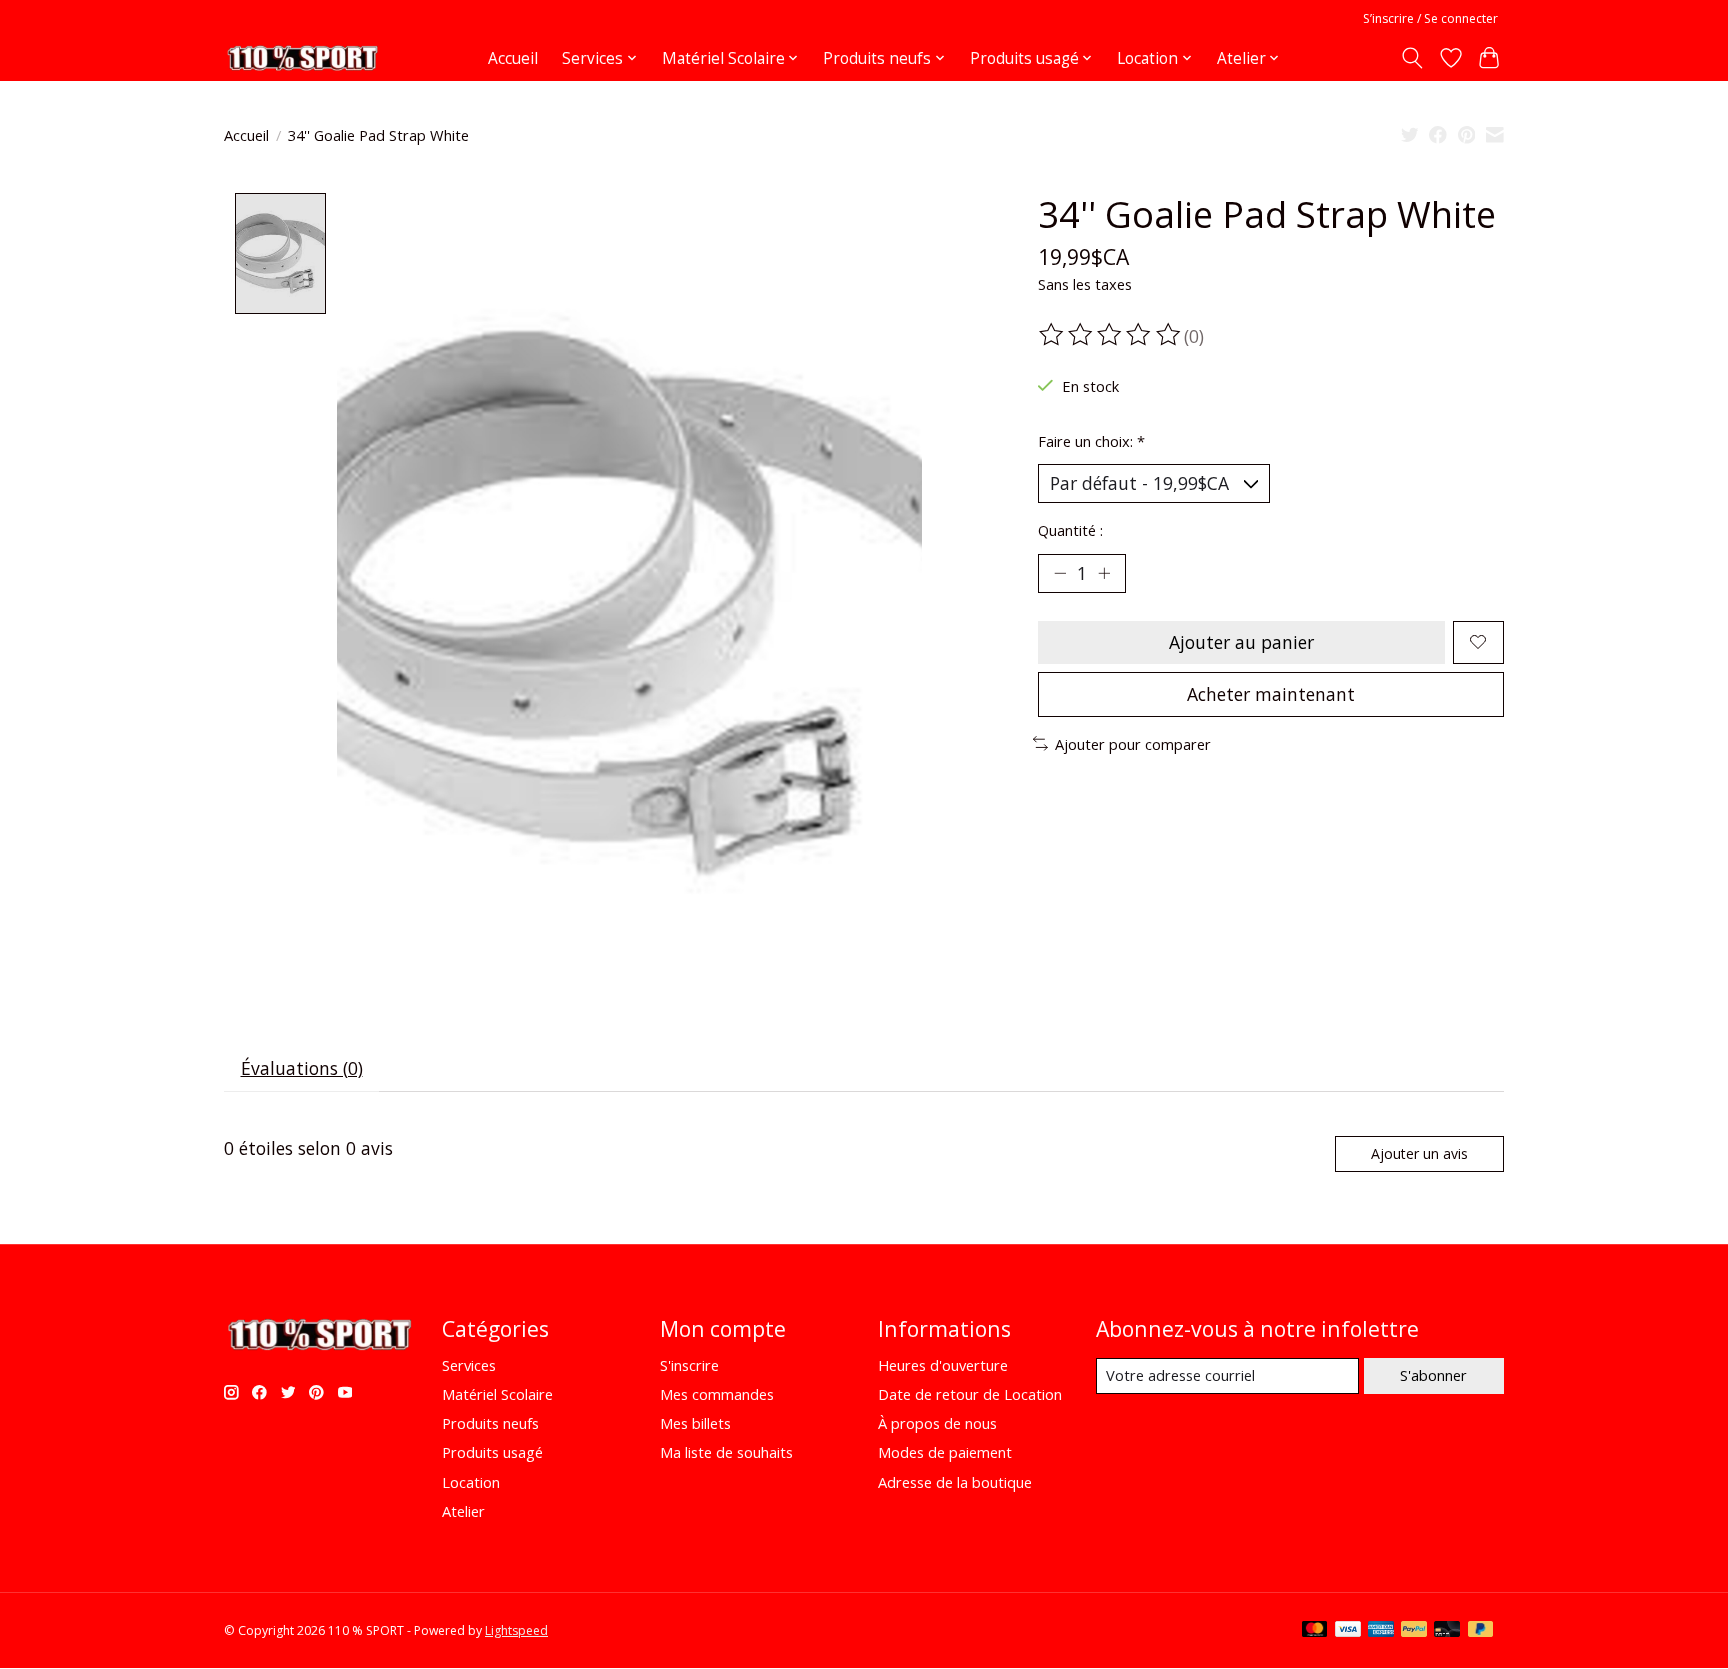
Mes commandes (717, 1394)
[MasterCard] (1315, 1631)
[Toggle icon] (1412, 58)
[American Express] (1381, 1631)
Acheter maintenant (1271, 694)
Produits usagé (492, 1452)
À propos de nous (937, 1423)
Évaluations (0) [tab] (302, 1068)
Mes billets (695, 1423)
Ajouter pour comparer (1133, 744)
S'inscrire (689, 1365)
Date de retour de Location (970, 1394)
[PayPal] (1414, 1631)
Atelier (463, 1511)
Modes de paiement (945, 1452)
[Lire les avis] (1111, 335)
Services (469, 1365)
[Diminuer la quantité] (1060, 573)
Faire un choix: (1091, 441)
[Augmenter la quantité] (1104, 573)
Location (471, 1482)
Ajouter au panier (1241, 642)
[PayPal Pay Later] (1481, 1631)
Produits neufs (490, 1423)
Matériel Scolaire (497, 1394)
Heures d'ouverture (943, 1365)
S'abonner (1433, 1375)
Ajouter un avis (1419, 1153)
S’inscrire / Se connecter (1430, 18)
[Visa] (1348, 1631)
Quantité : (1070, 530)
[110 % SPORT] (302, 58)
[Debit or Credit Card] (1447, 1631)
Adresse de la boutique (955, 1482)
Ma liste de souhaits (726, 1452)
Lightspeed (516, 1630)
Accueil (513, 58)
